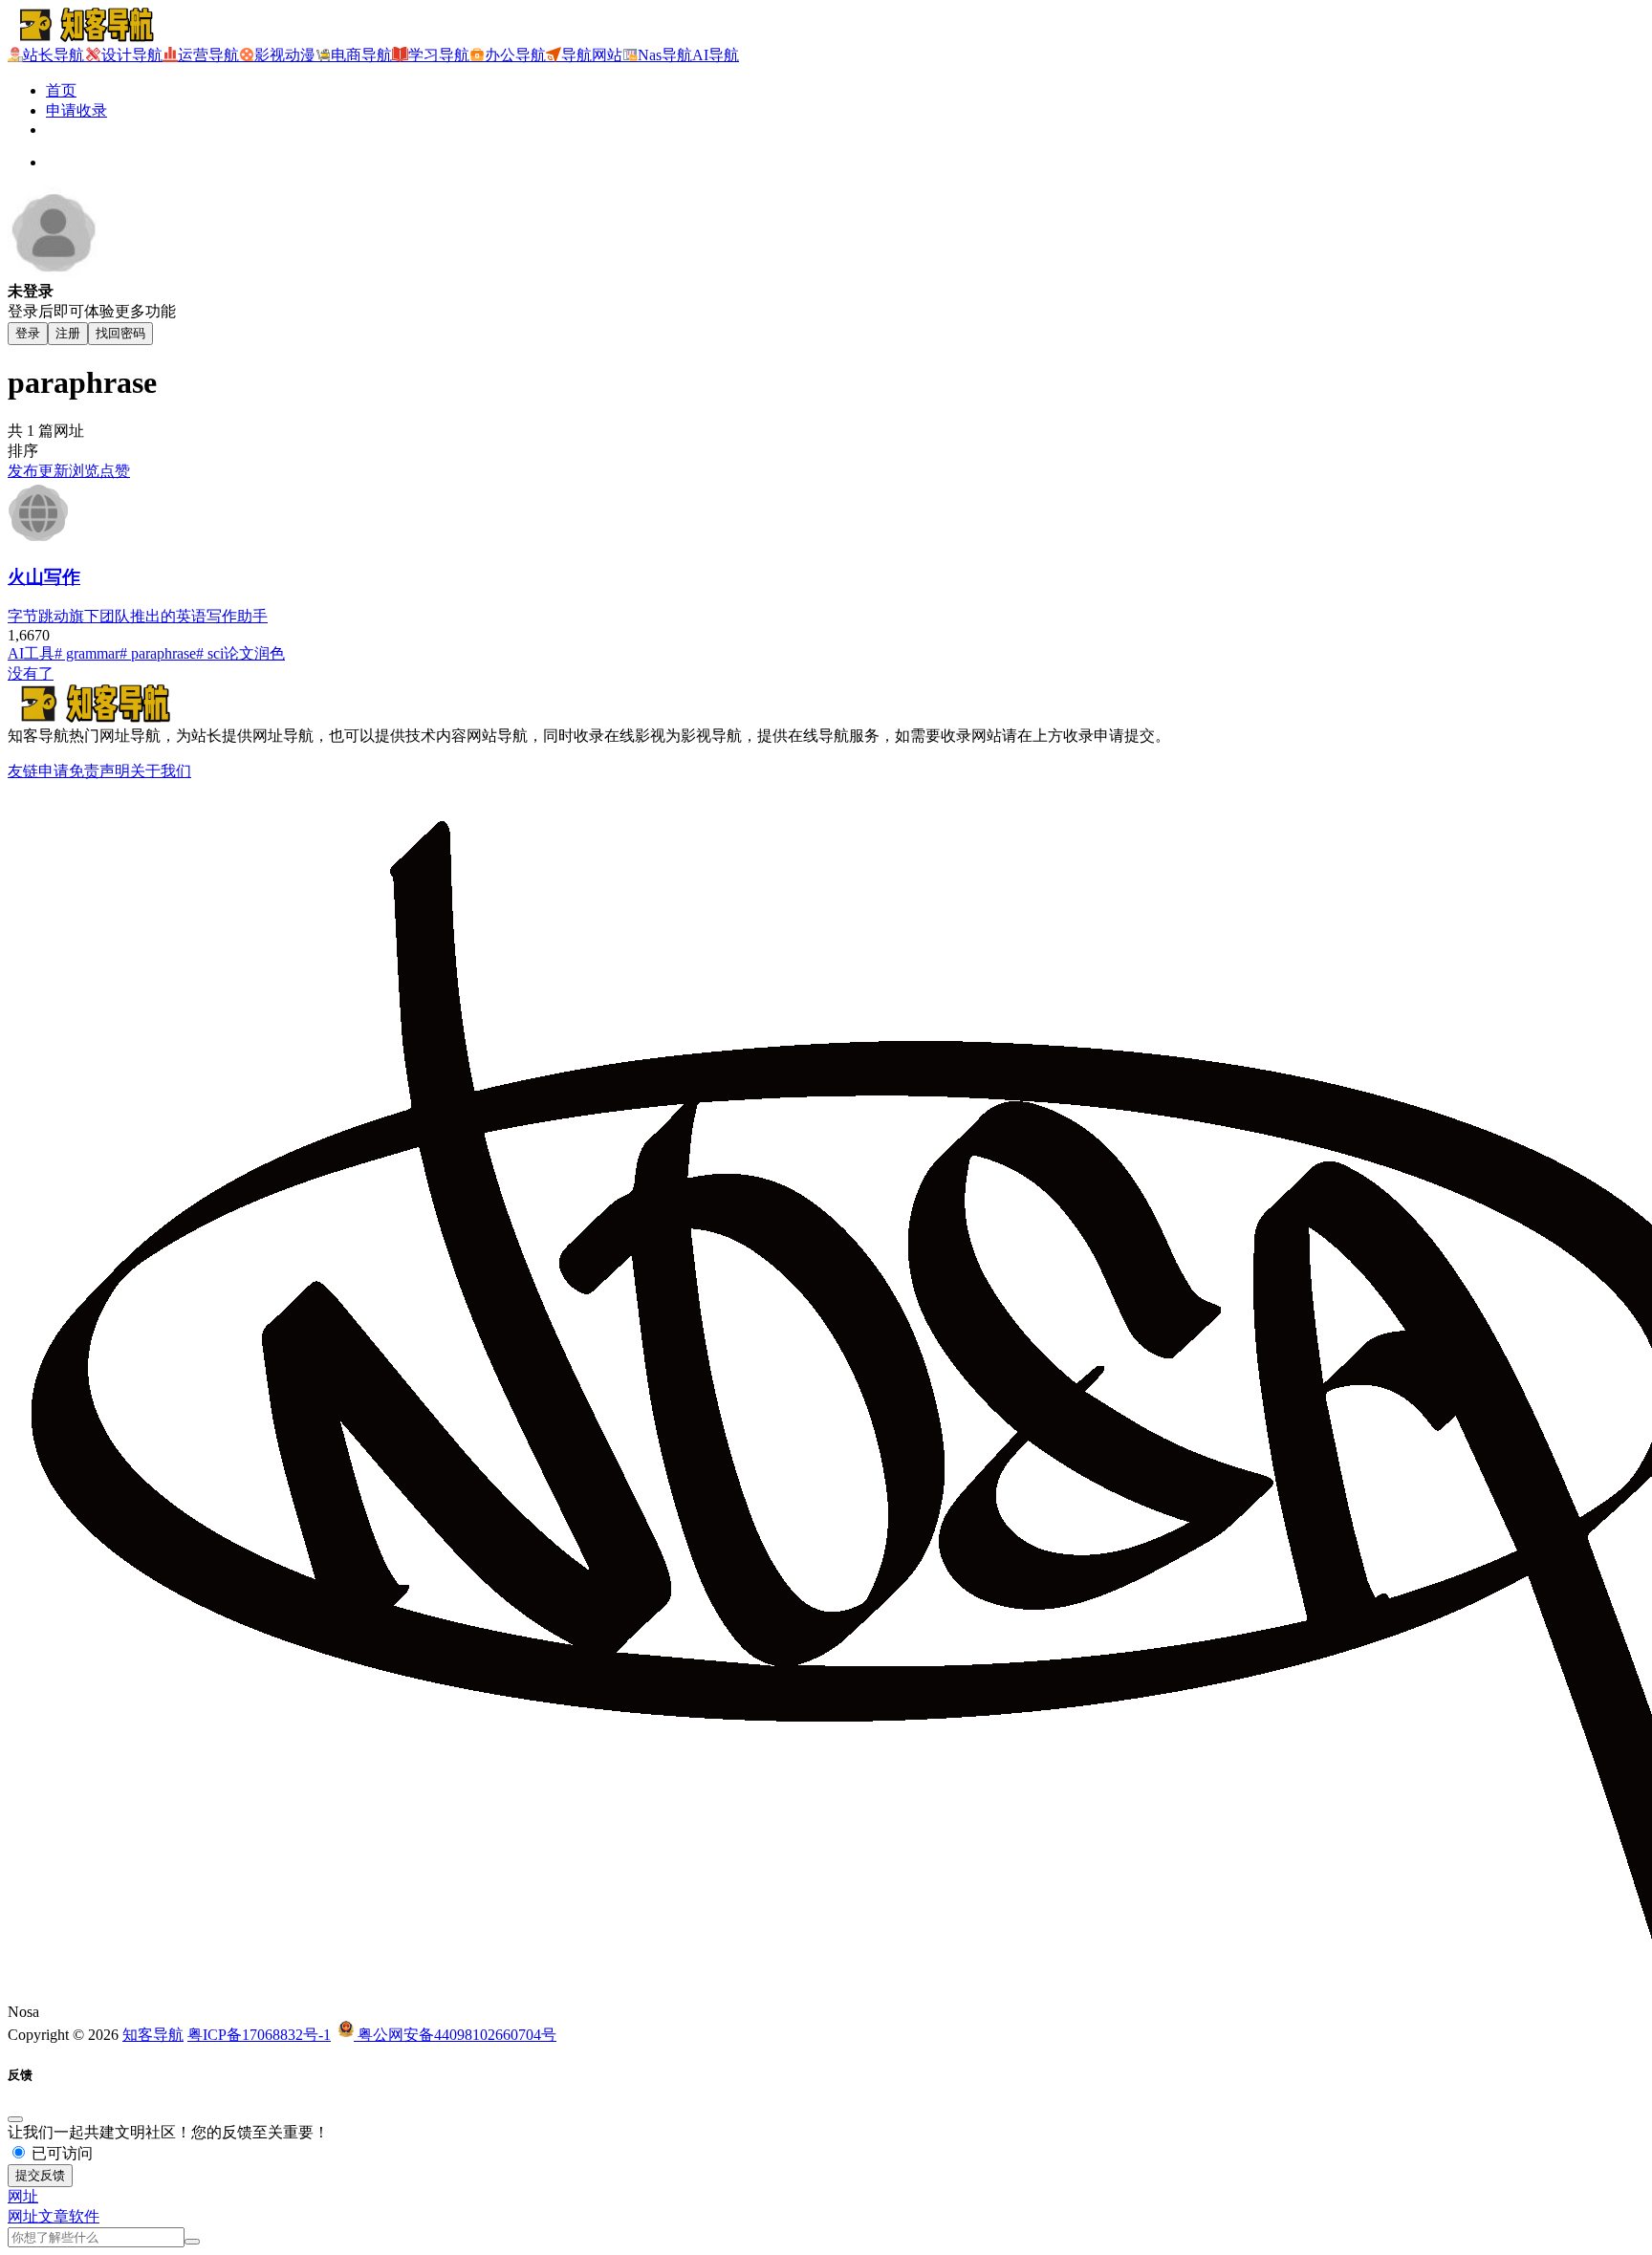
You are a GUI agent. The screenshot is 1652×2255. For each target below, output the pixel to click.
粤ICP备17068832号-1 (259, 2035)
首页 (61, 90)
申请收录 (76, 110)
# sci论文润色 (240, 653)
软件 (84, 2216)
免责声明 (99, 771)
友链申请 (38, 771)
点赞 (115, 471)
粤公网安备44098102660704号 (455, 2035)
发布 (23, 471)
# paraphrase (158, 653)
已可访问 (60, 2153)
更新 (54, 471)
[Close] (15, 2119)
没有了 (31, 673)
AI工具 (31, 653)
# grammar (87, 653)
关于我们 (161, 771)
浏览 (84, 471)
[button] (23, 2196)
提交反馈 (40, 2175)
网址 (23, 2216)
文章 (54, 2216)
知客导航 (153, 2035)
